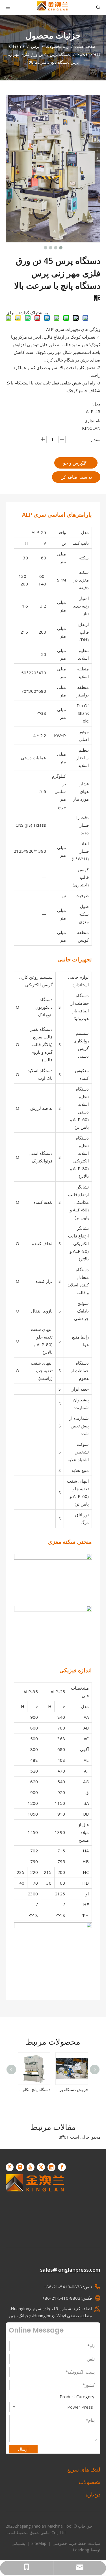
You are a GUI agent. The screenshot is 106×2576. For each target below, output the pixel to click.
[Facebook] (62, 2167)
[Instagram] (20, 2167)
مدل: (96, 404)
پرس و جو (73, 463)
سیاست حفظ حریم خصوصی (76, 2543)
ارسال (23, 2449)
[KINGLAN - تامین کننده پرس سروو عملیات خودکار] (35, 2203)
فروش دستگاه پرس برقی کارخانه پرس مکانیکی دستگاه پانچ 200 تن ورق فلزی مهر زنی (72, 2089)
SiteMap (38, 2543)
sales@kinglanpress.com (70, 2270)
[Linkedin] (51, 2167)
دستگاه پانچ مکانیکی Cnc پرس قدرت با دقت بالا (34, 2089)
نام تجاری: (92, 421)
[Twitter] (41, 2167)
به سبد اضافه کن (76, 477)
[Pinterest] (10, 2167)
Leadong (81, 2550)
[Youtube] (31, 2167)
